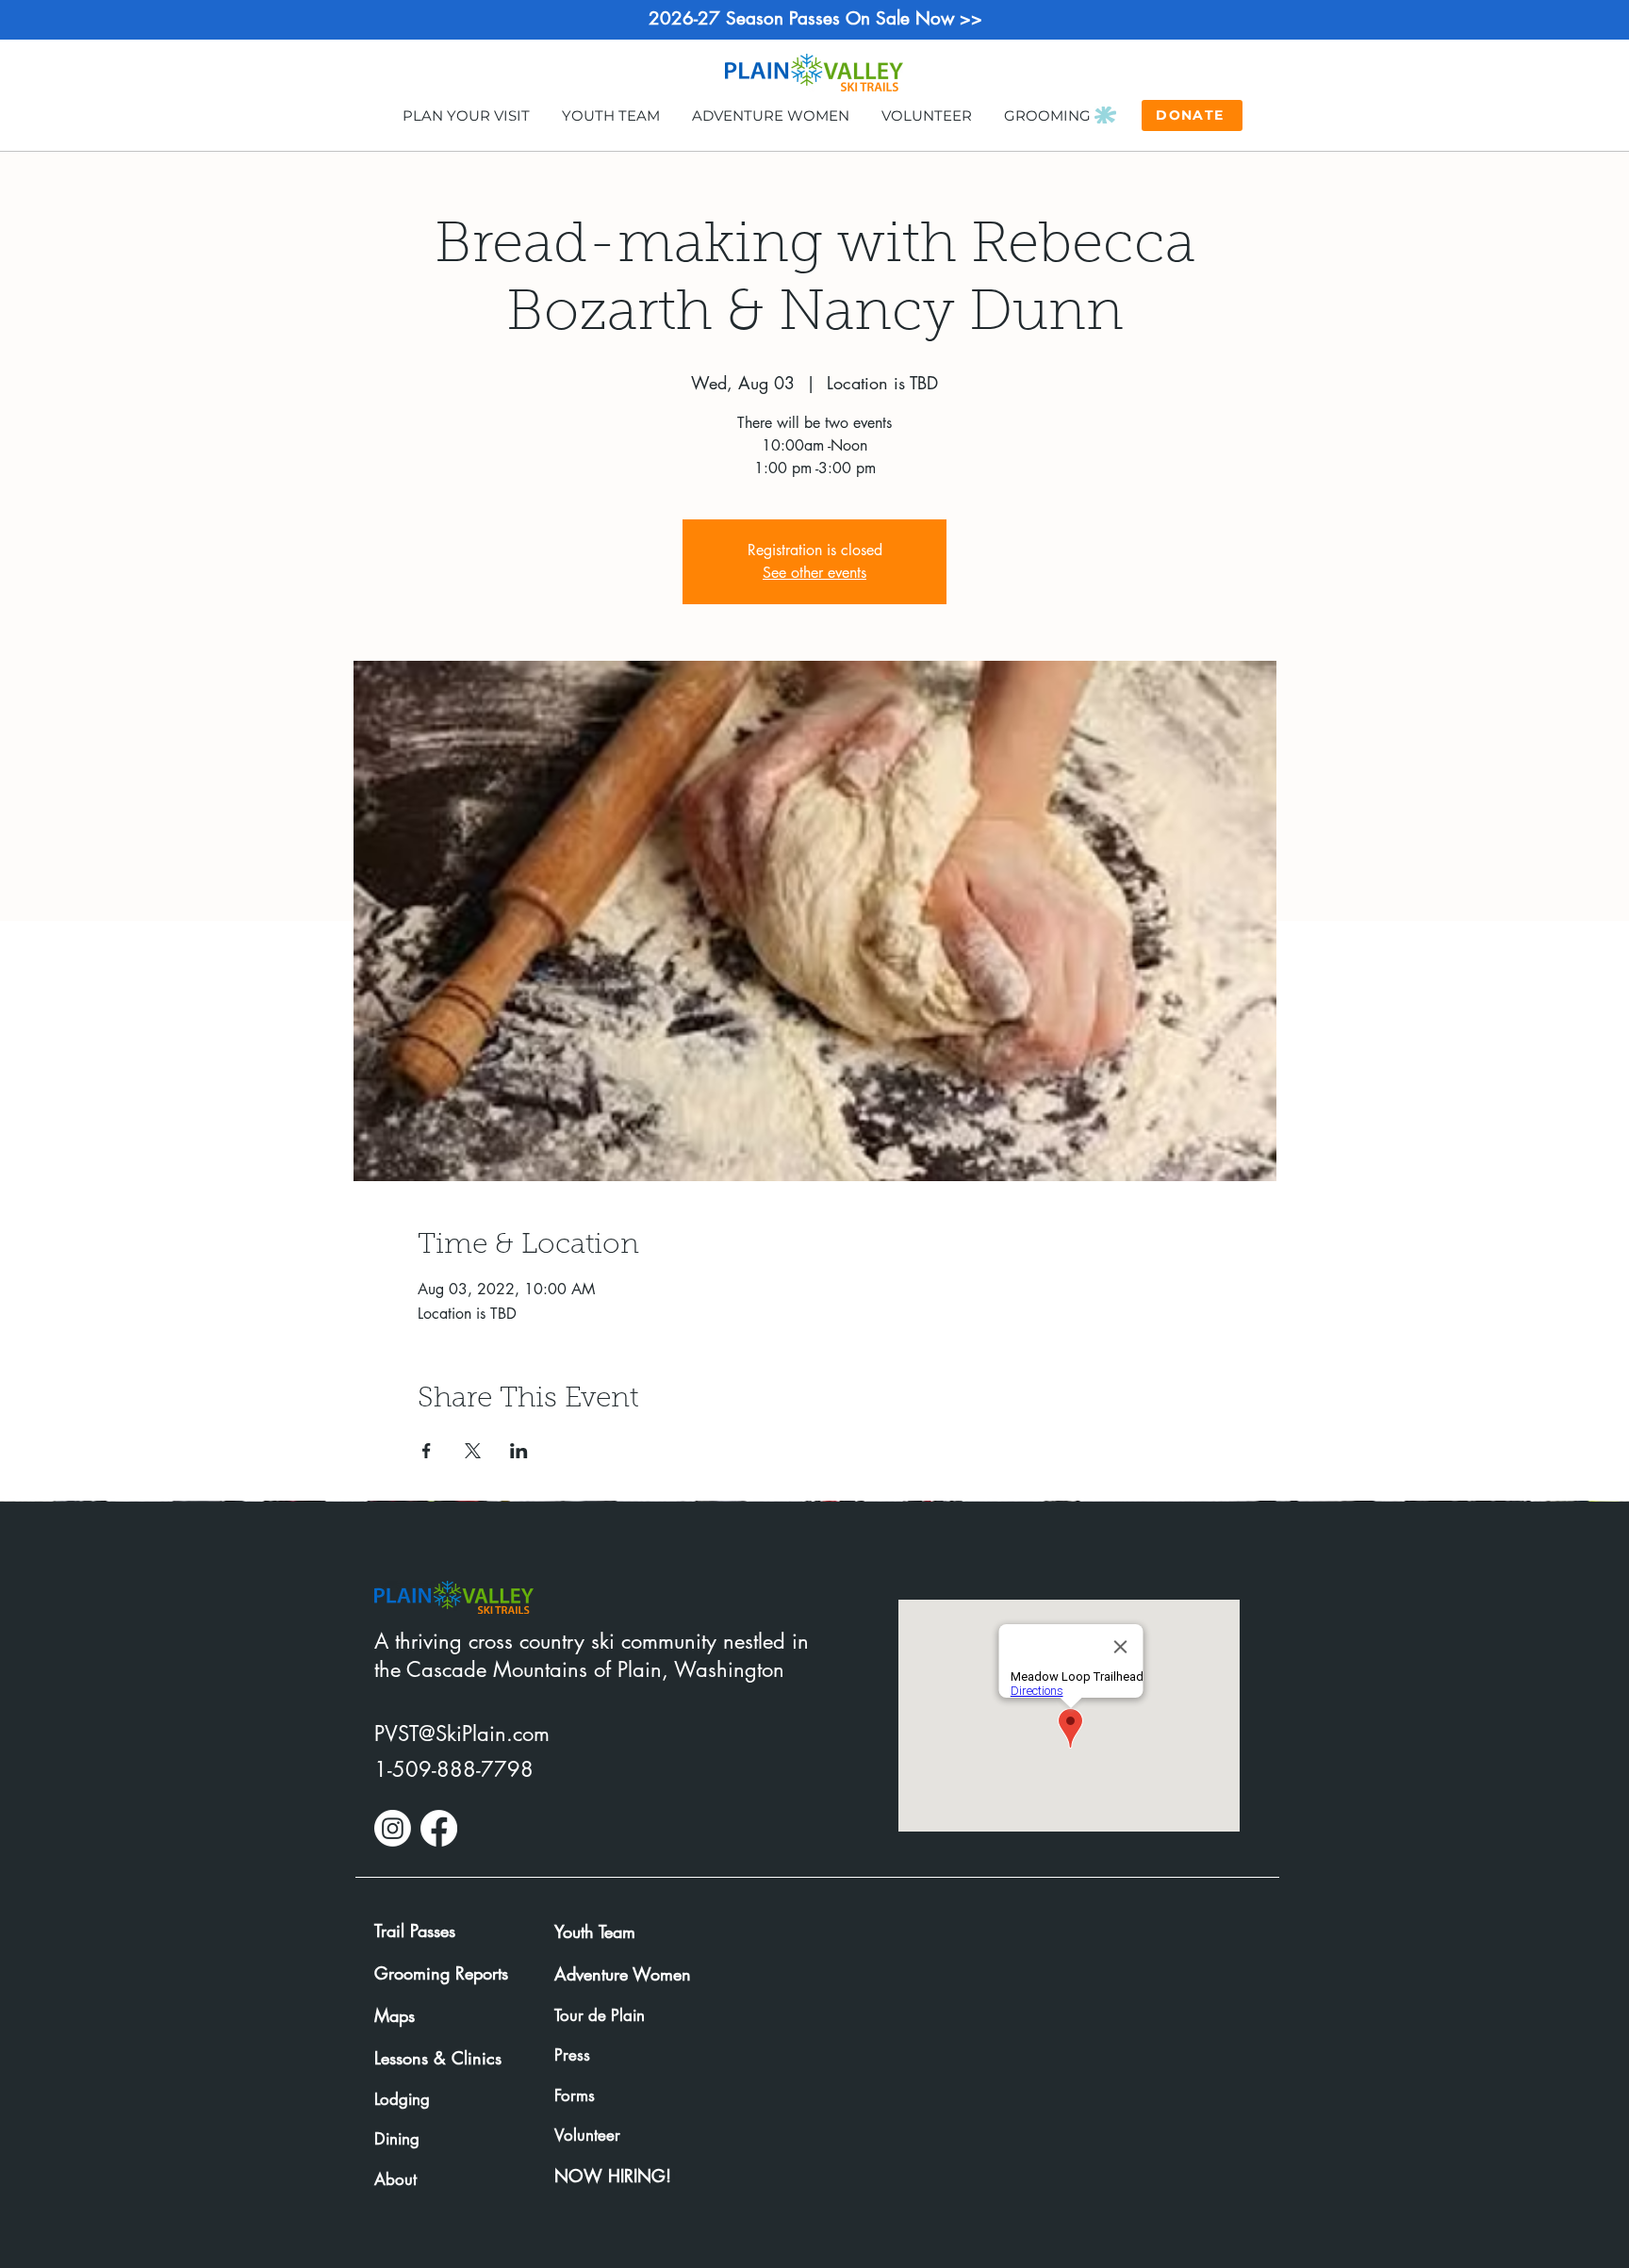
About (395, 2179)
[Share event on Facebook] (427, 1451)
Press (572, 2055)
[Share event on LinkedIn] (519, 1451)
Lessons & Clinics (438, 2058)
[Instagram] (393, 1828)
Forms (575, 2095)
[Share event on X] (473, 1451)
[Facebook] (439, 1828)
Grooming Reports (441, 1973)
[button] (466, 114)
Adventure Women (623, 1974)
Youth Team (595, 1931)
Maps (395, 2015)
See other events (814, 573)
